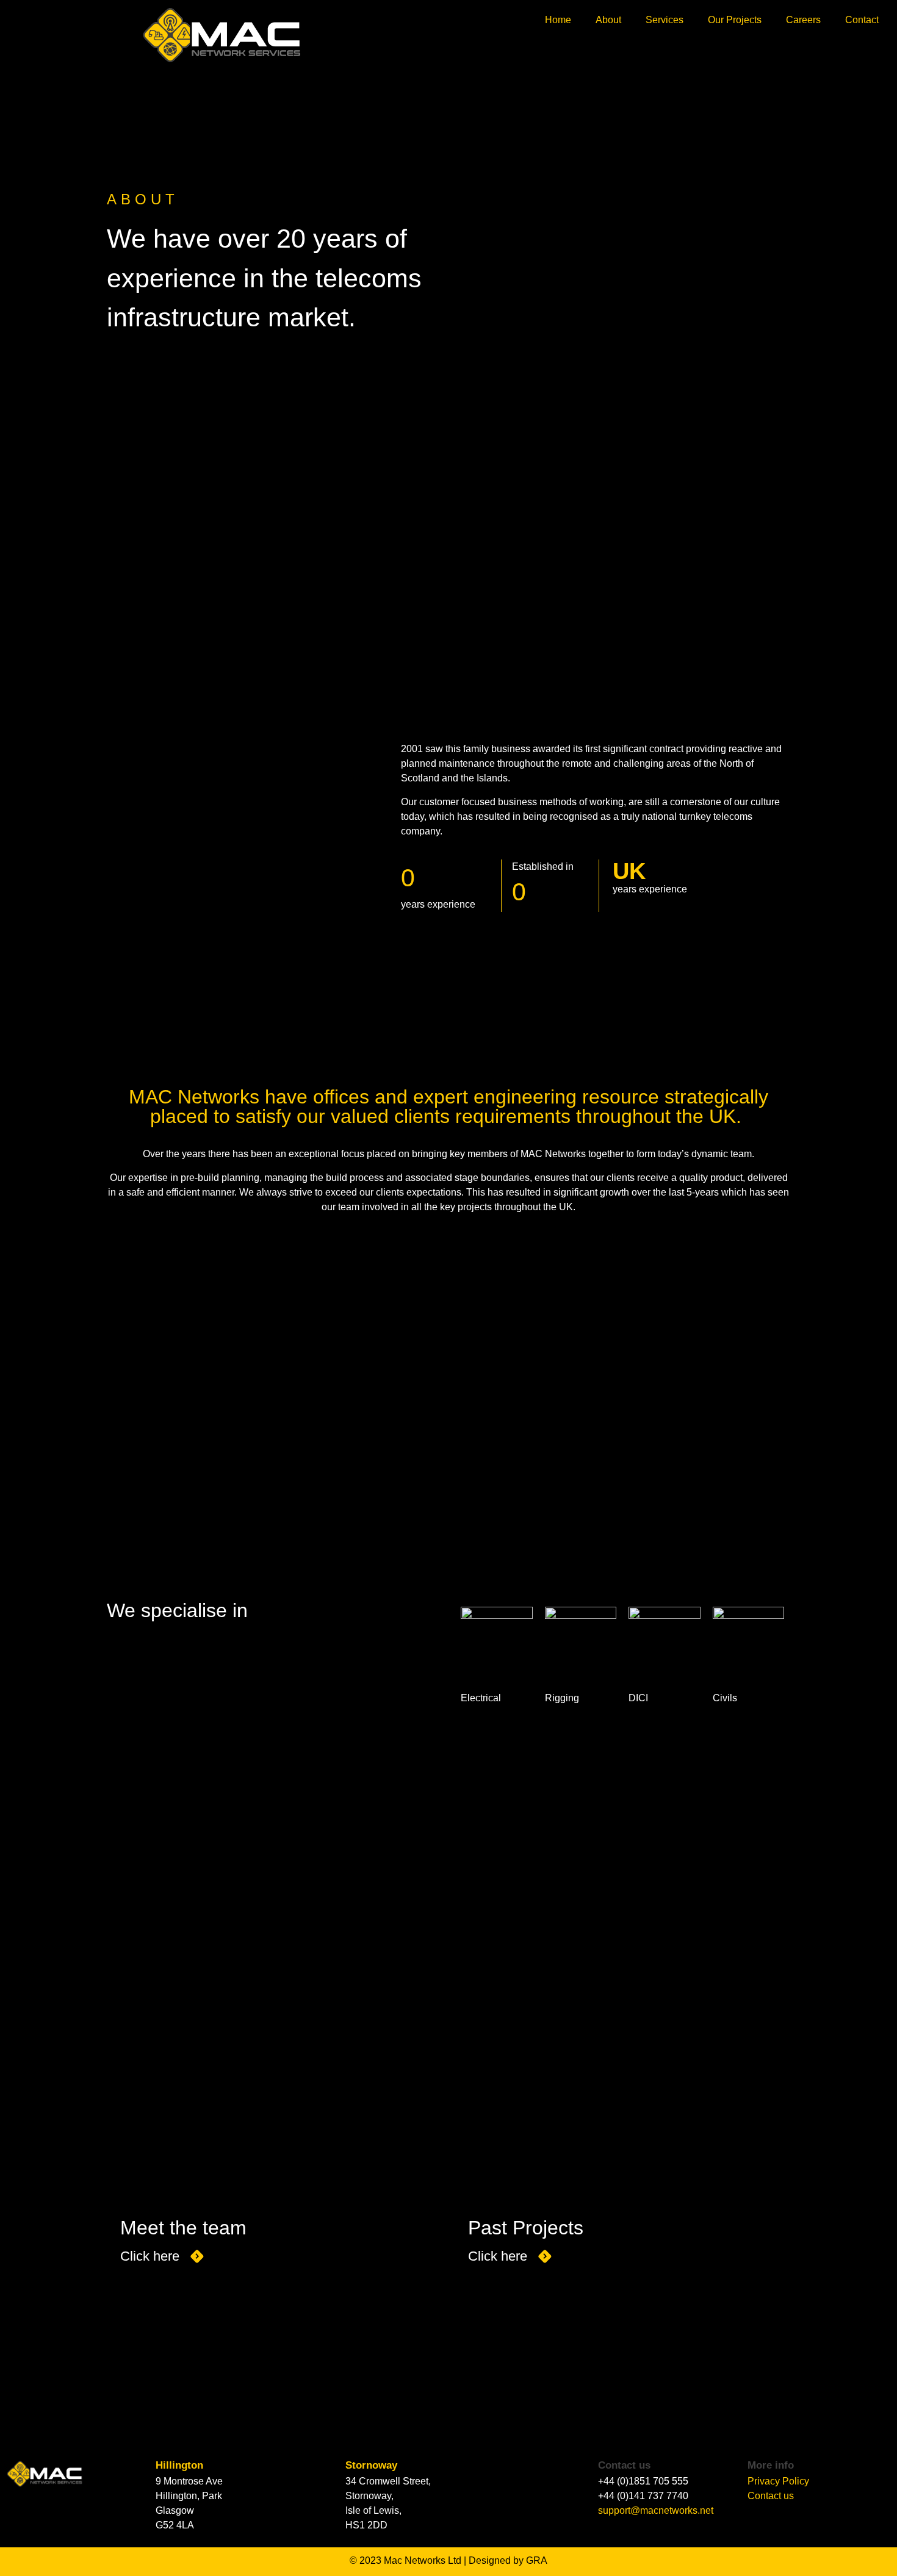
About (608, 20)
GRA (537, 2560)
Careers (803, 20)
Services (665, 20)
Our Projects (735, 20)
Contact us (771, 2496)
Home (558, 20)
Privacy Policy (778, 2481)
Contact (862, 20)
